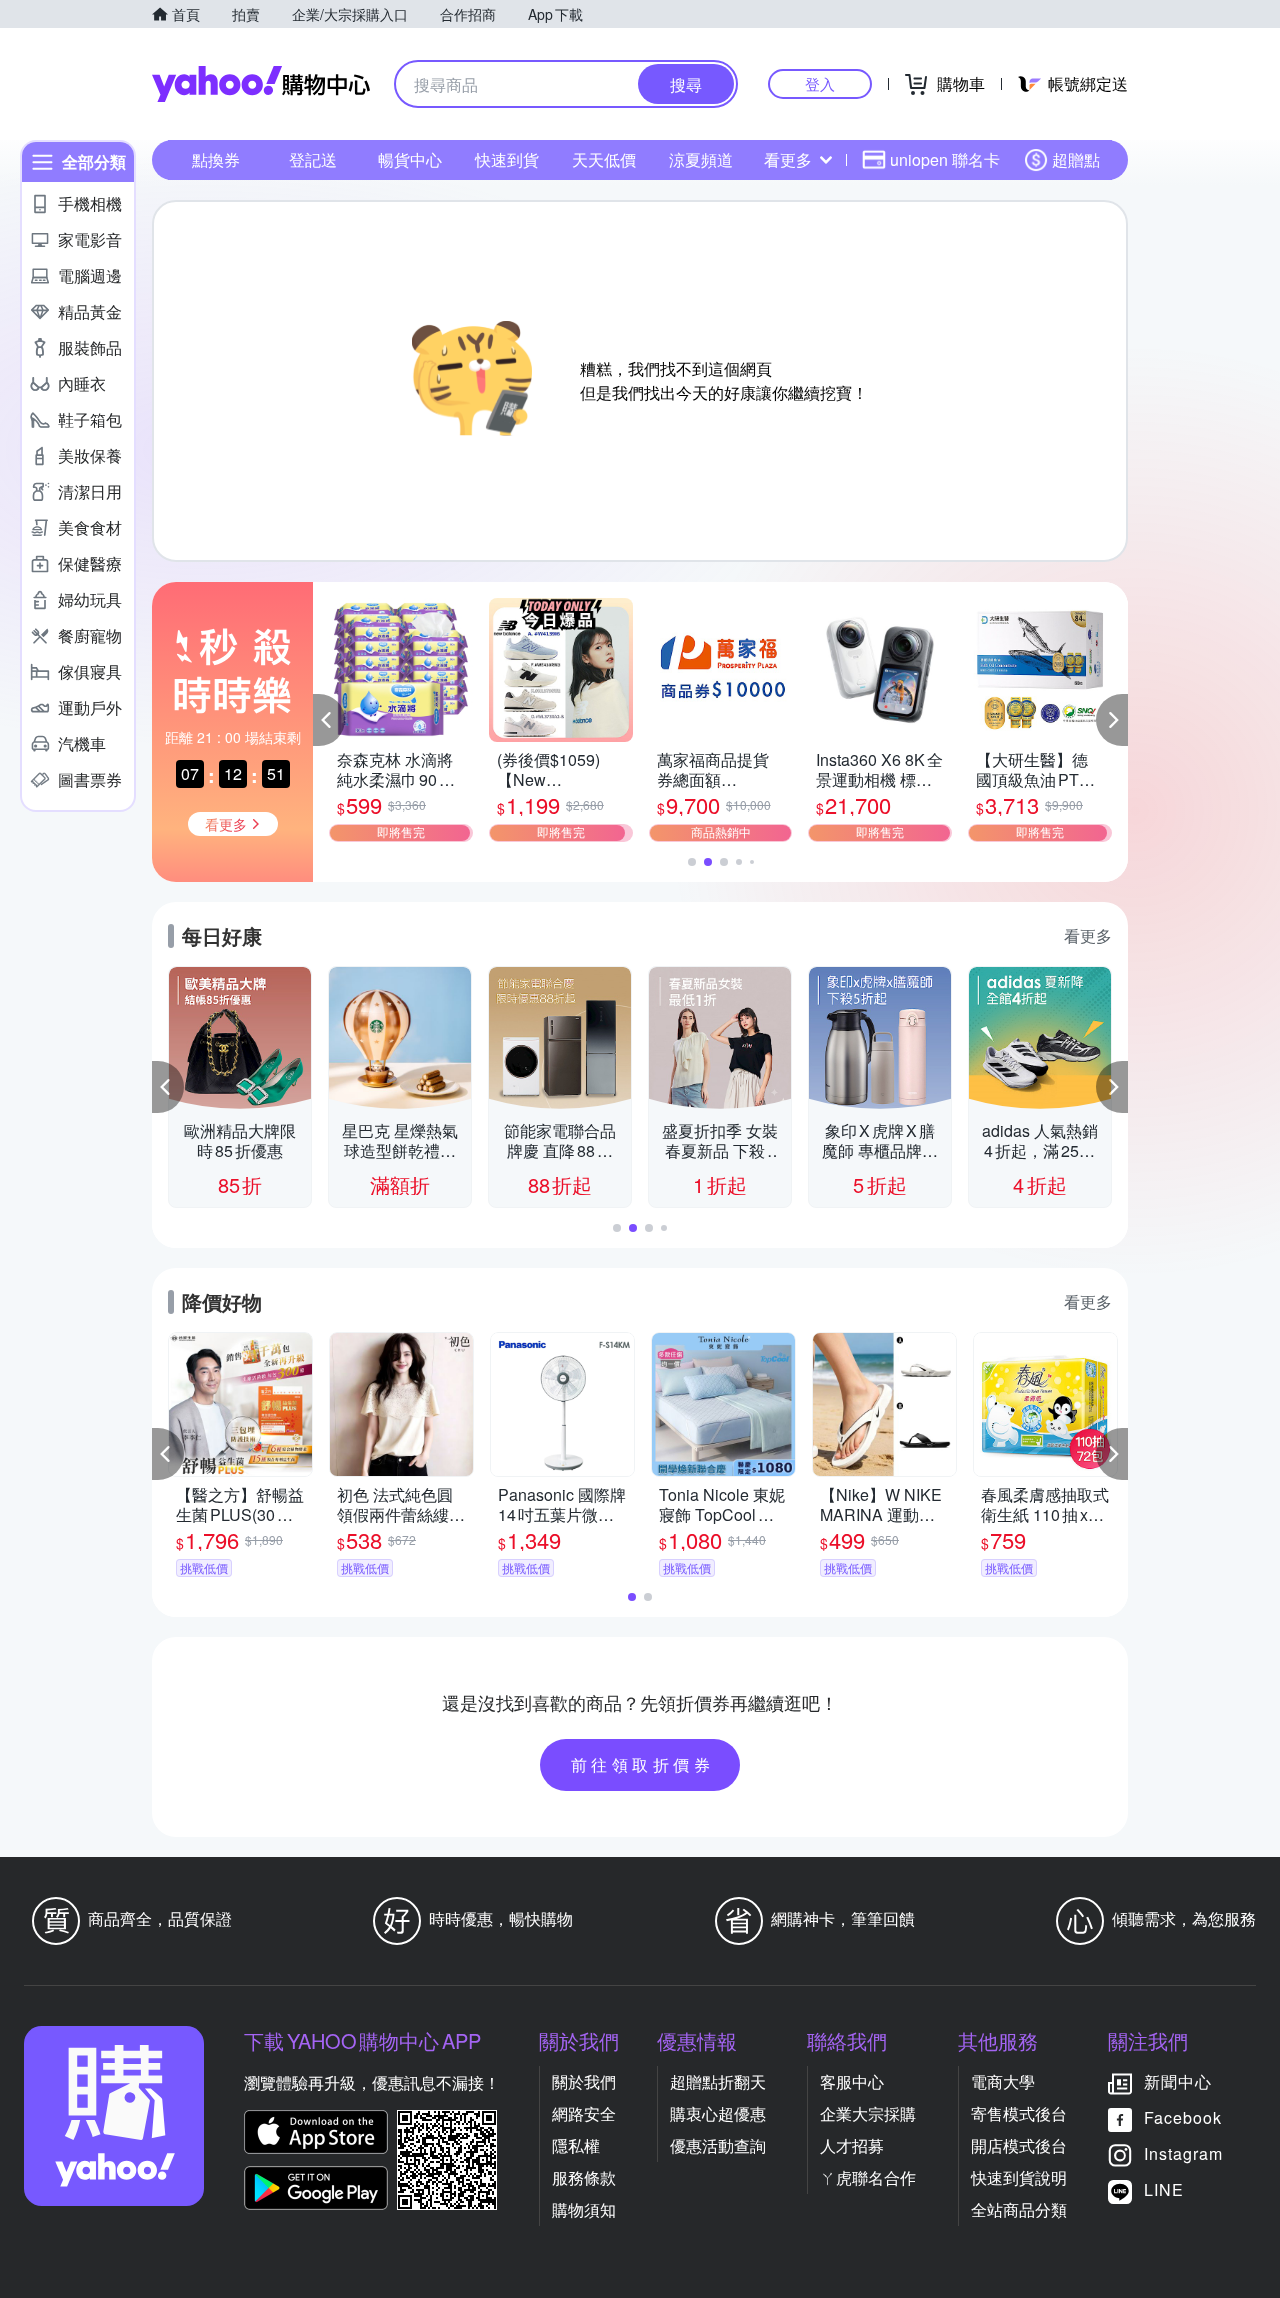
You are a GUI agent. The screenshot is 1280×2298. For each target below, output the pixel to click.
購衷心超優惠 (718, 2113)
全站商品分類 (1019, 2209)
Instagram (1183, 2153)
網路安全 (584, 2113)
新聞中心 (1178, 2081)
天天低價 (604, 159)
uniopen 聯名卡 (945, 159)
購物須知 (584, 2209)
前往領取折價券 (643, 1764)
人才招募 (852, 2145)
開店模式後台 (1019, 2145)
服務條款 (584, 2177)
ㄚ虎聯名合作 (868, 2177)
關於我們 (584, 2081)
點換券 (216, 159)
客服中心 (852, 2081)
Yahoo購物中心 (261, 84)
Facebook (1183, 2117)
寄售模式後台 (1019, 2113)
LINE (1164, 2189)
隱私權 (576, 2145)
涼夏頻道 (701, 159)
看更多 (788, 159)
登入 (820, 83)
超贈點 (1076, 159)
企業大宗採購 (868, 2113)
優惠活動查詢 (718, 2145)
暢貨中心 (410, 159)
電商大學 (1003, 2081)
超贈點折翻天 (718, 2081)
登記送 (313, 159)
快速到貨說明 (1019, 2177)
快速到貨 (507, 159)
